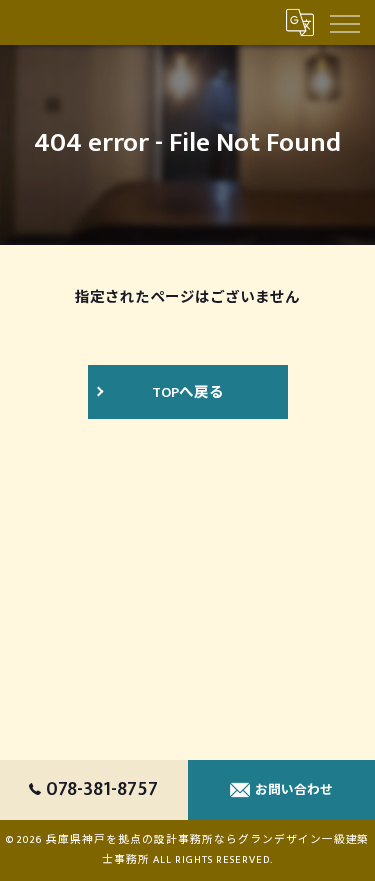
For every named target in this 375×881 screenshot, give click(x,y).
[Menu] (344, 22)
